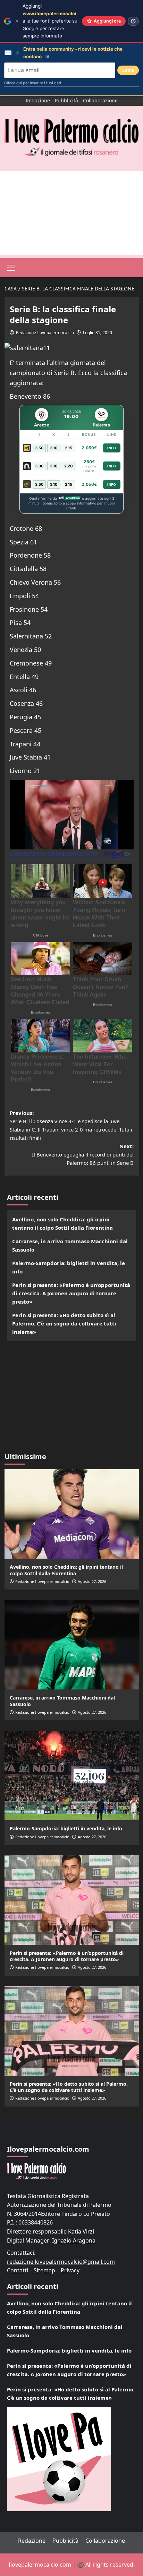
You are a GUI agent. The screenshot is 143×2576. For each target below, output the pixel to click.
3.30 (39, 466)
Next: (83, 1154)
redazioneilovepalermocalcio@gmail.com (61, 2262)
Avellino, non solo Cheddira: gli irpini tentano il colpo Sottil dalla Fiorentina (62, 1223)
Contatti (18, 2270)
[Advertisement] (71, 213)
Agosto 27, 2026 (92, 1581)
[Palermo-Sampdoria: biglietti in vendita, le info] (72, 1776)
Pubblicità (66, 100)
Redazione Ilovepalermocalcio (45, 333)
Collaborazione (100, 100)
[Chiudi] (17, 21)
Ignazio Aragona (74, 2240)
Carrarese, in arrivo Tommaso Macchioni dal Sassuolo (70, 1245)
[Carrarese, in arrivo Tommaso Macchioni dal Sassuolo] (72, 1645)
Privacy (70, 2270)
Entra (128, 70)
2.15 (69, 448)
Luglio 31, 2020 (98, 333)
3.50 (39, 448)
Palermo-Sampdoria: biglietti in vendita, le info (69, 1267)
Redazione (38, 100)
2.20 (69, 466)
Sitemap (44, 2270)
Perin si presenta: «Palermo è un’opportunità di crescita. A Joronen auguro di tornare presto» (71, 1293)
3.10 (54, 448)
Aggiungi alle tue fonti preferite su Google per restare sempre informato (56, 21)
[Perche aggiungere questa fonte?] (133, 21)
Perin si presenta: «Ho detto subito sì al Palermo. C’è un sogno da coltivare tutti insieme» (64, 1323)
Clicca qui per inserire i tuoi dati (33, 83)
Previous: (71, 1125)
